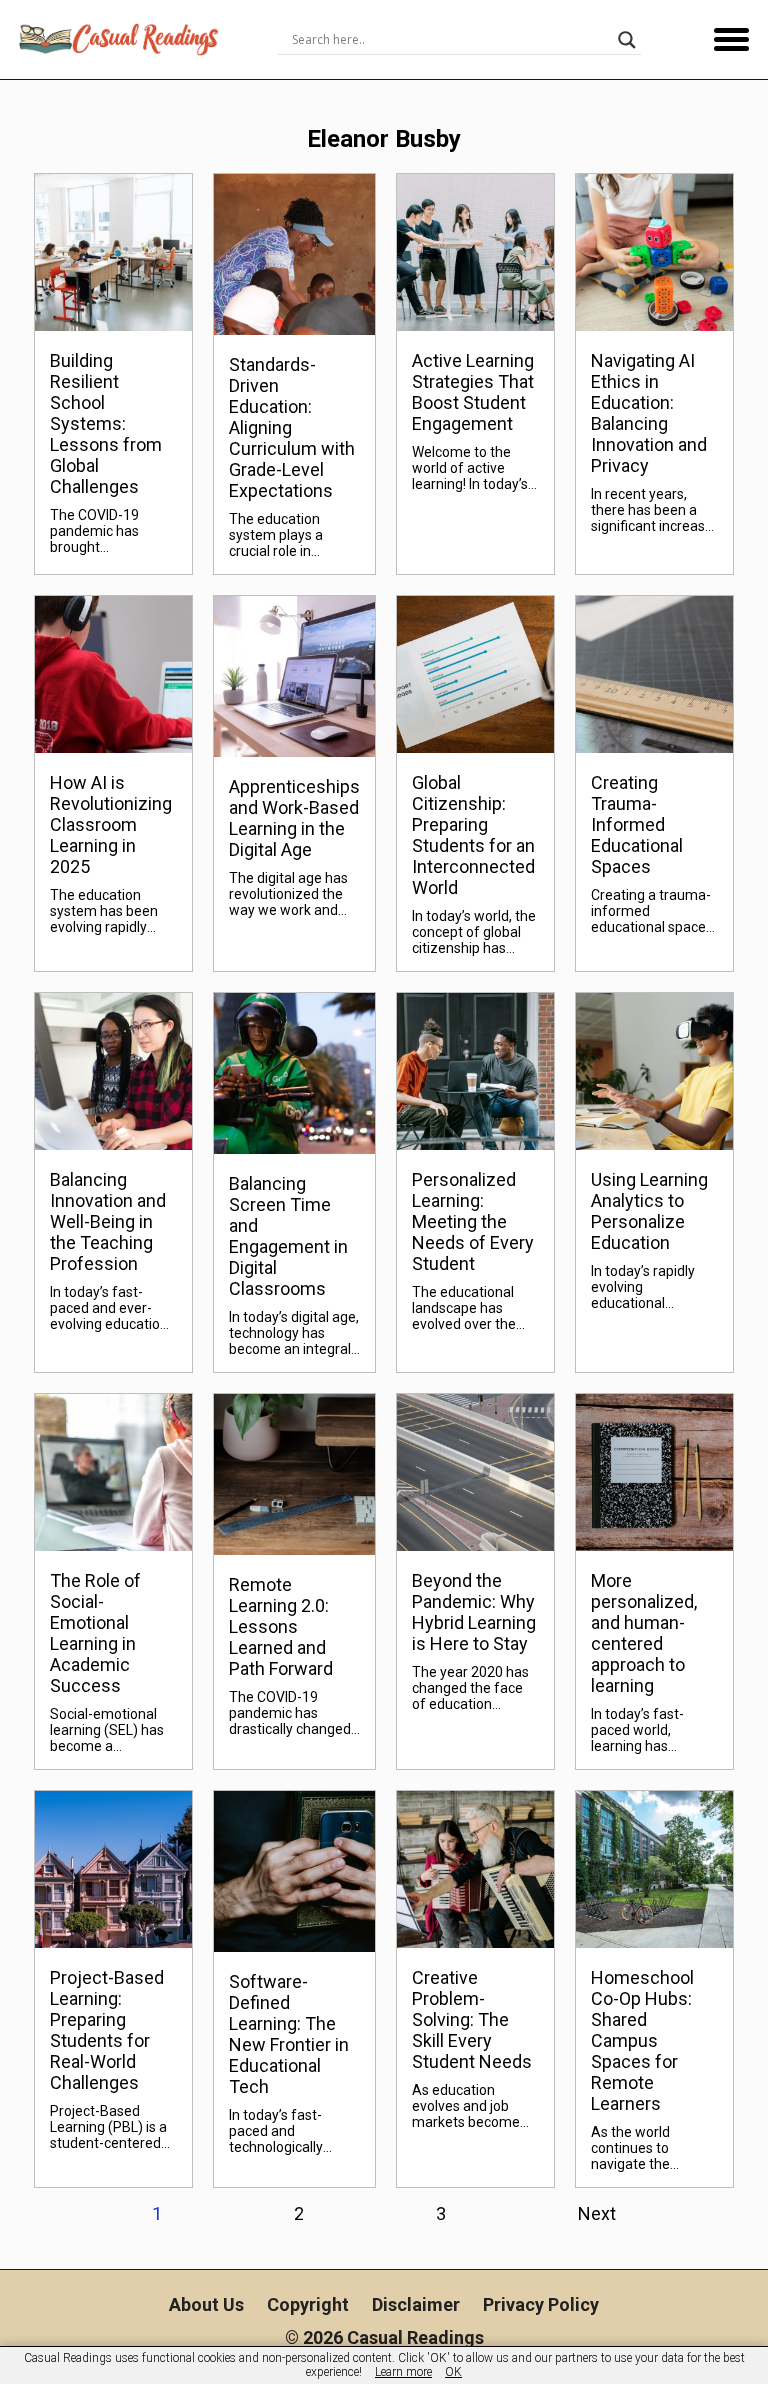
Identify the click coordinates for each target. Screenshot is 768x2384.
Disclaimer (416, 2304)
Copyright (308, 2304)
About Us (206, 2304)
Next (597, 2213)
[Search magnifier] (627, 40)
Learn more (403, 2372)
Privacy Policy (541, 2304)
